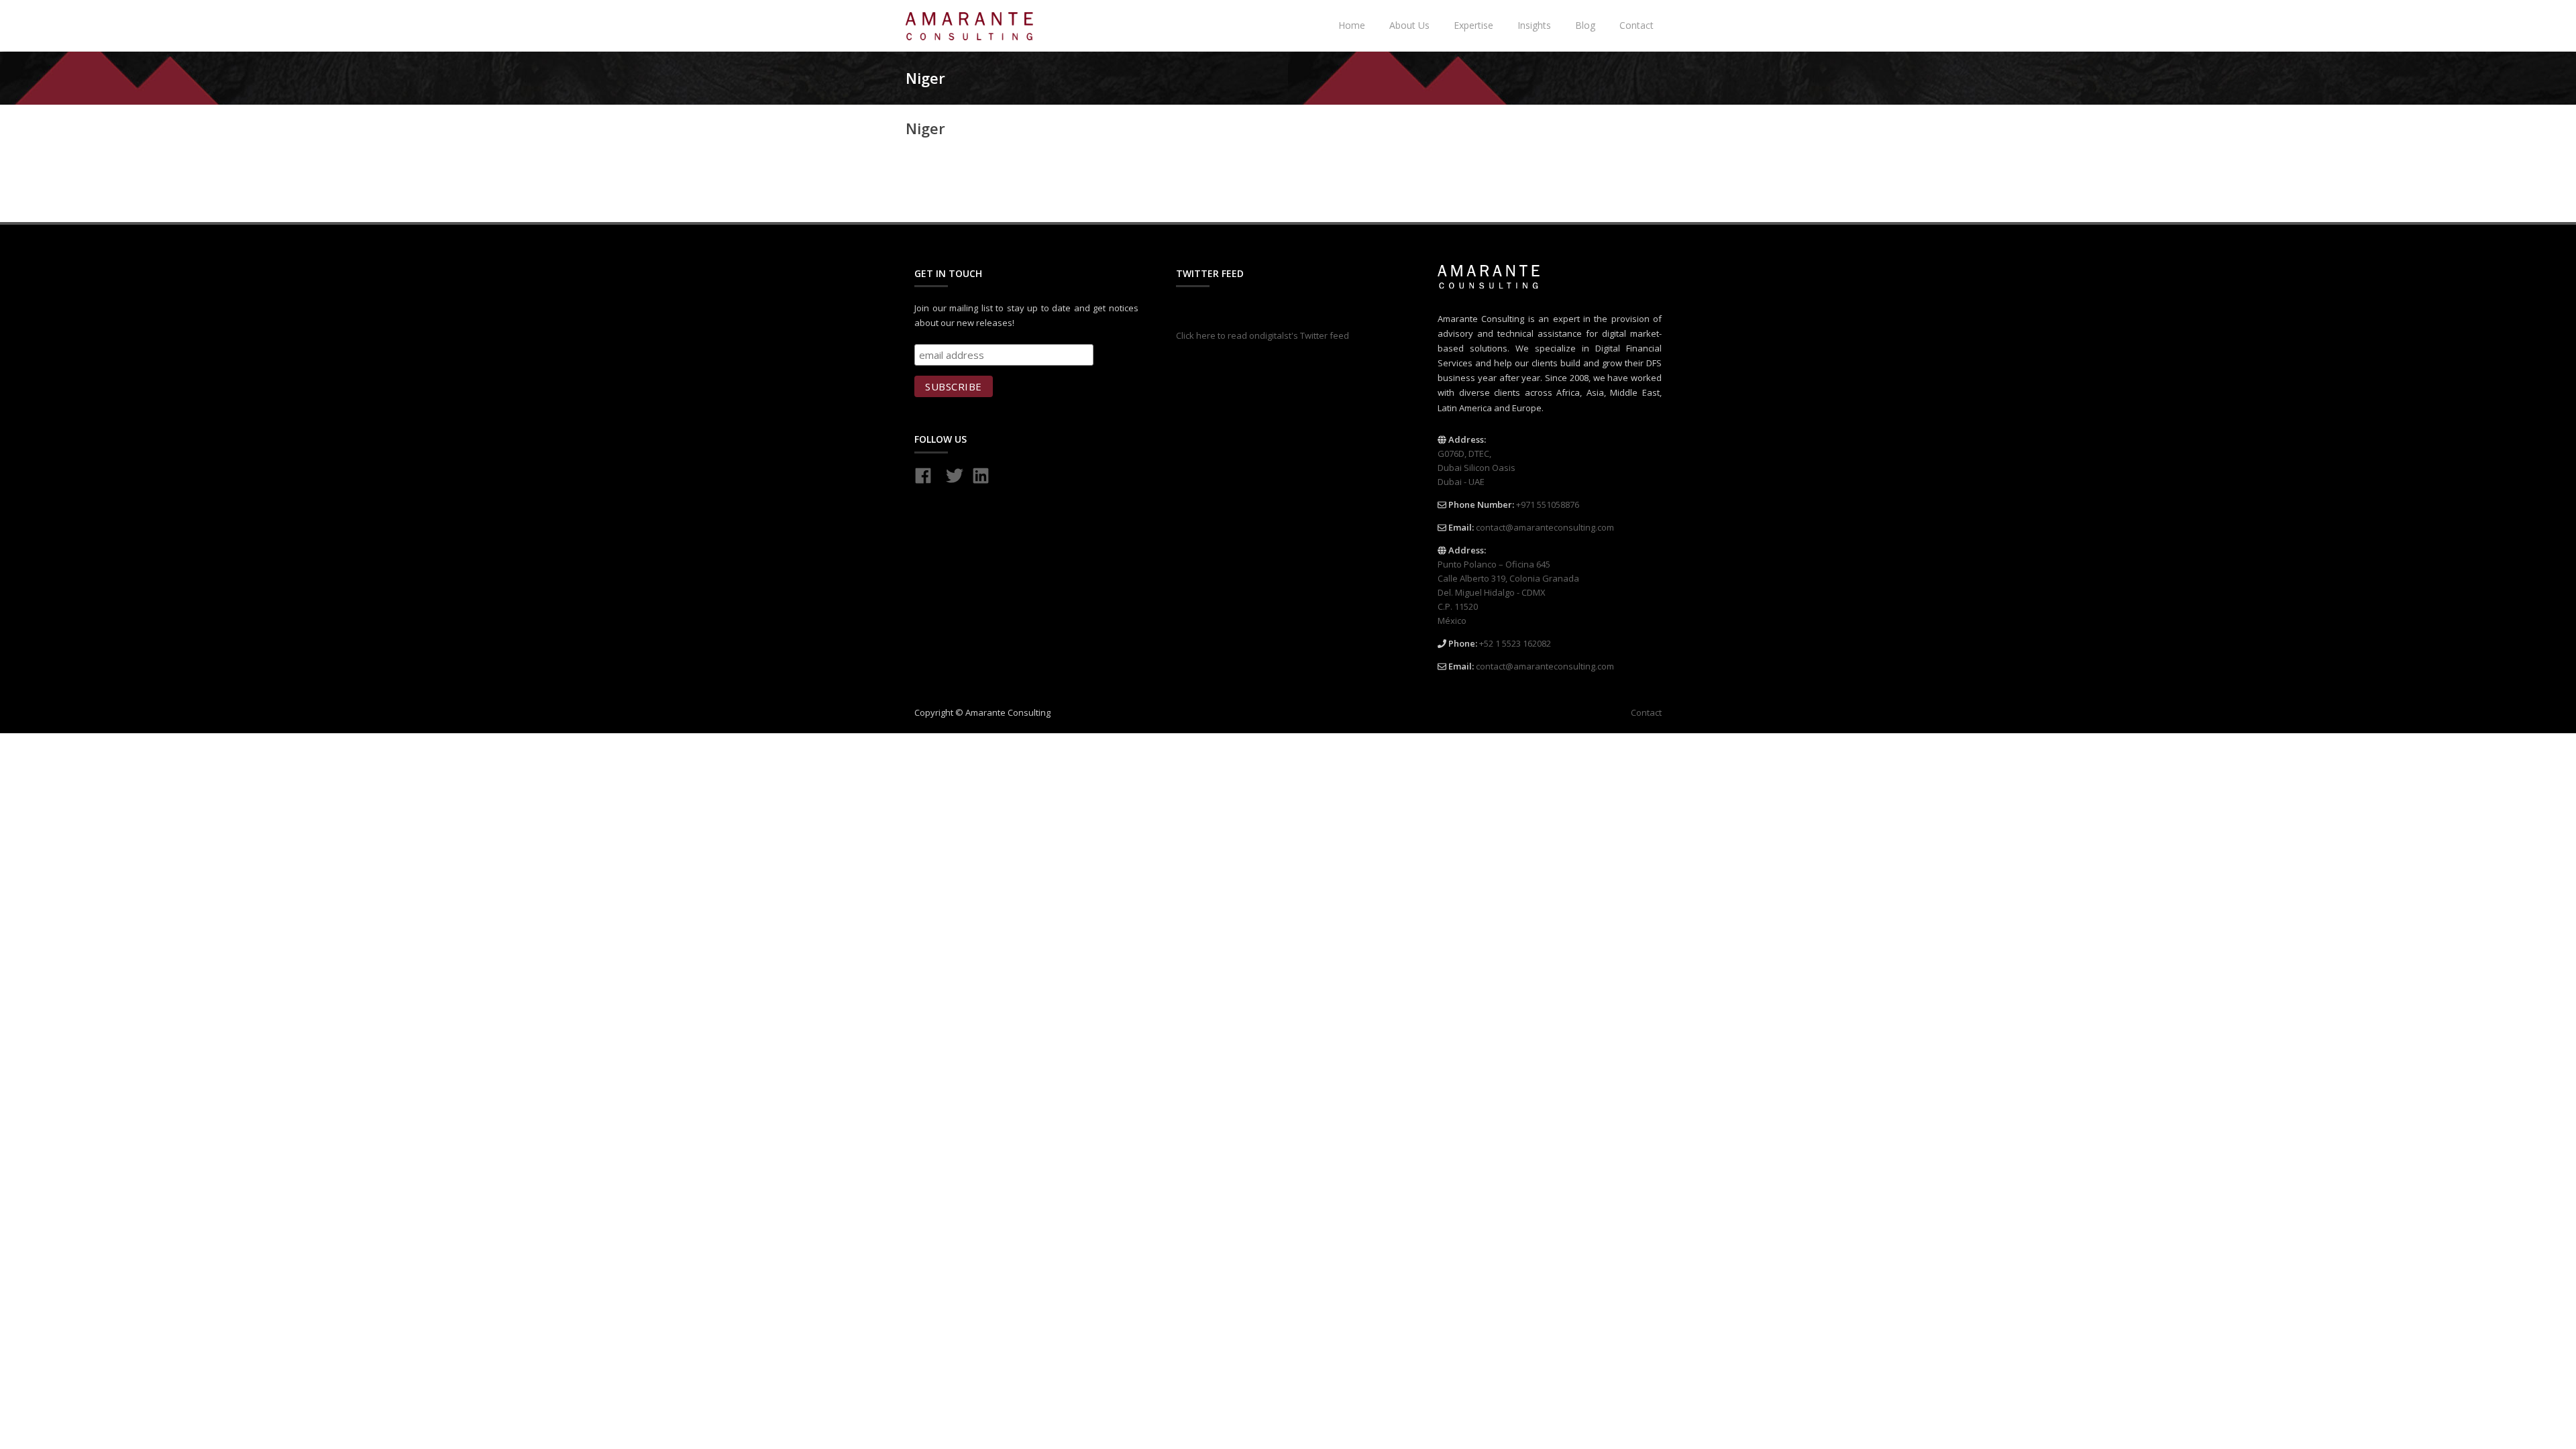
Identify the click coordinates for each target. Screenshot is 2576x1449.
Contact (1636, 25)
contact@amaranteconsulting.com (1545, 527)
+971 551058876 (1548, 504)
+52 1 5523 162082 (1515, 643)
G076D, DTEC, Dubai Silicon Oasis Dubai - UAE (1477, 468)
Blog (1585, 25)
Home (1352, 25)
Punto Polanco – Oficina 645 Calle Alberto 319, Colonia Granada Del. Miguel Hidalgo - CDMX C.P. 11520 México (1508, 592)
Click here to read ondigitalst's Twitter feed (1263, 335)
